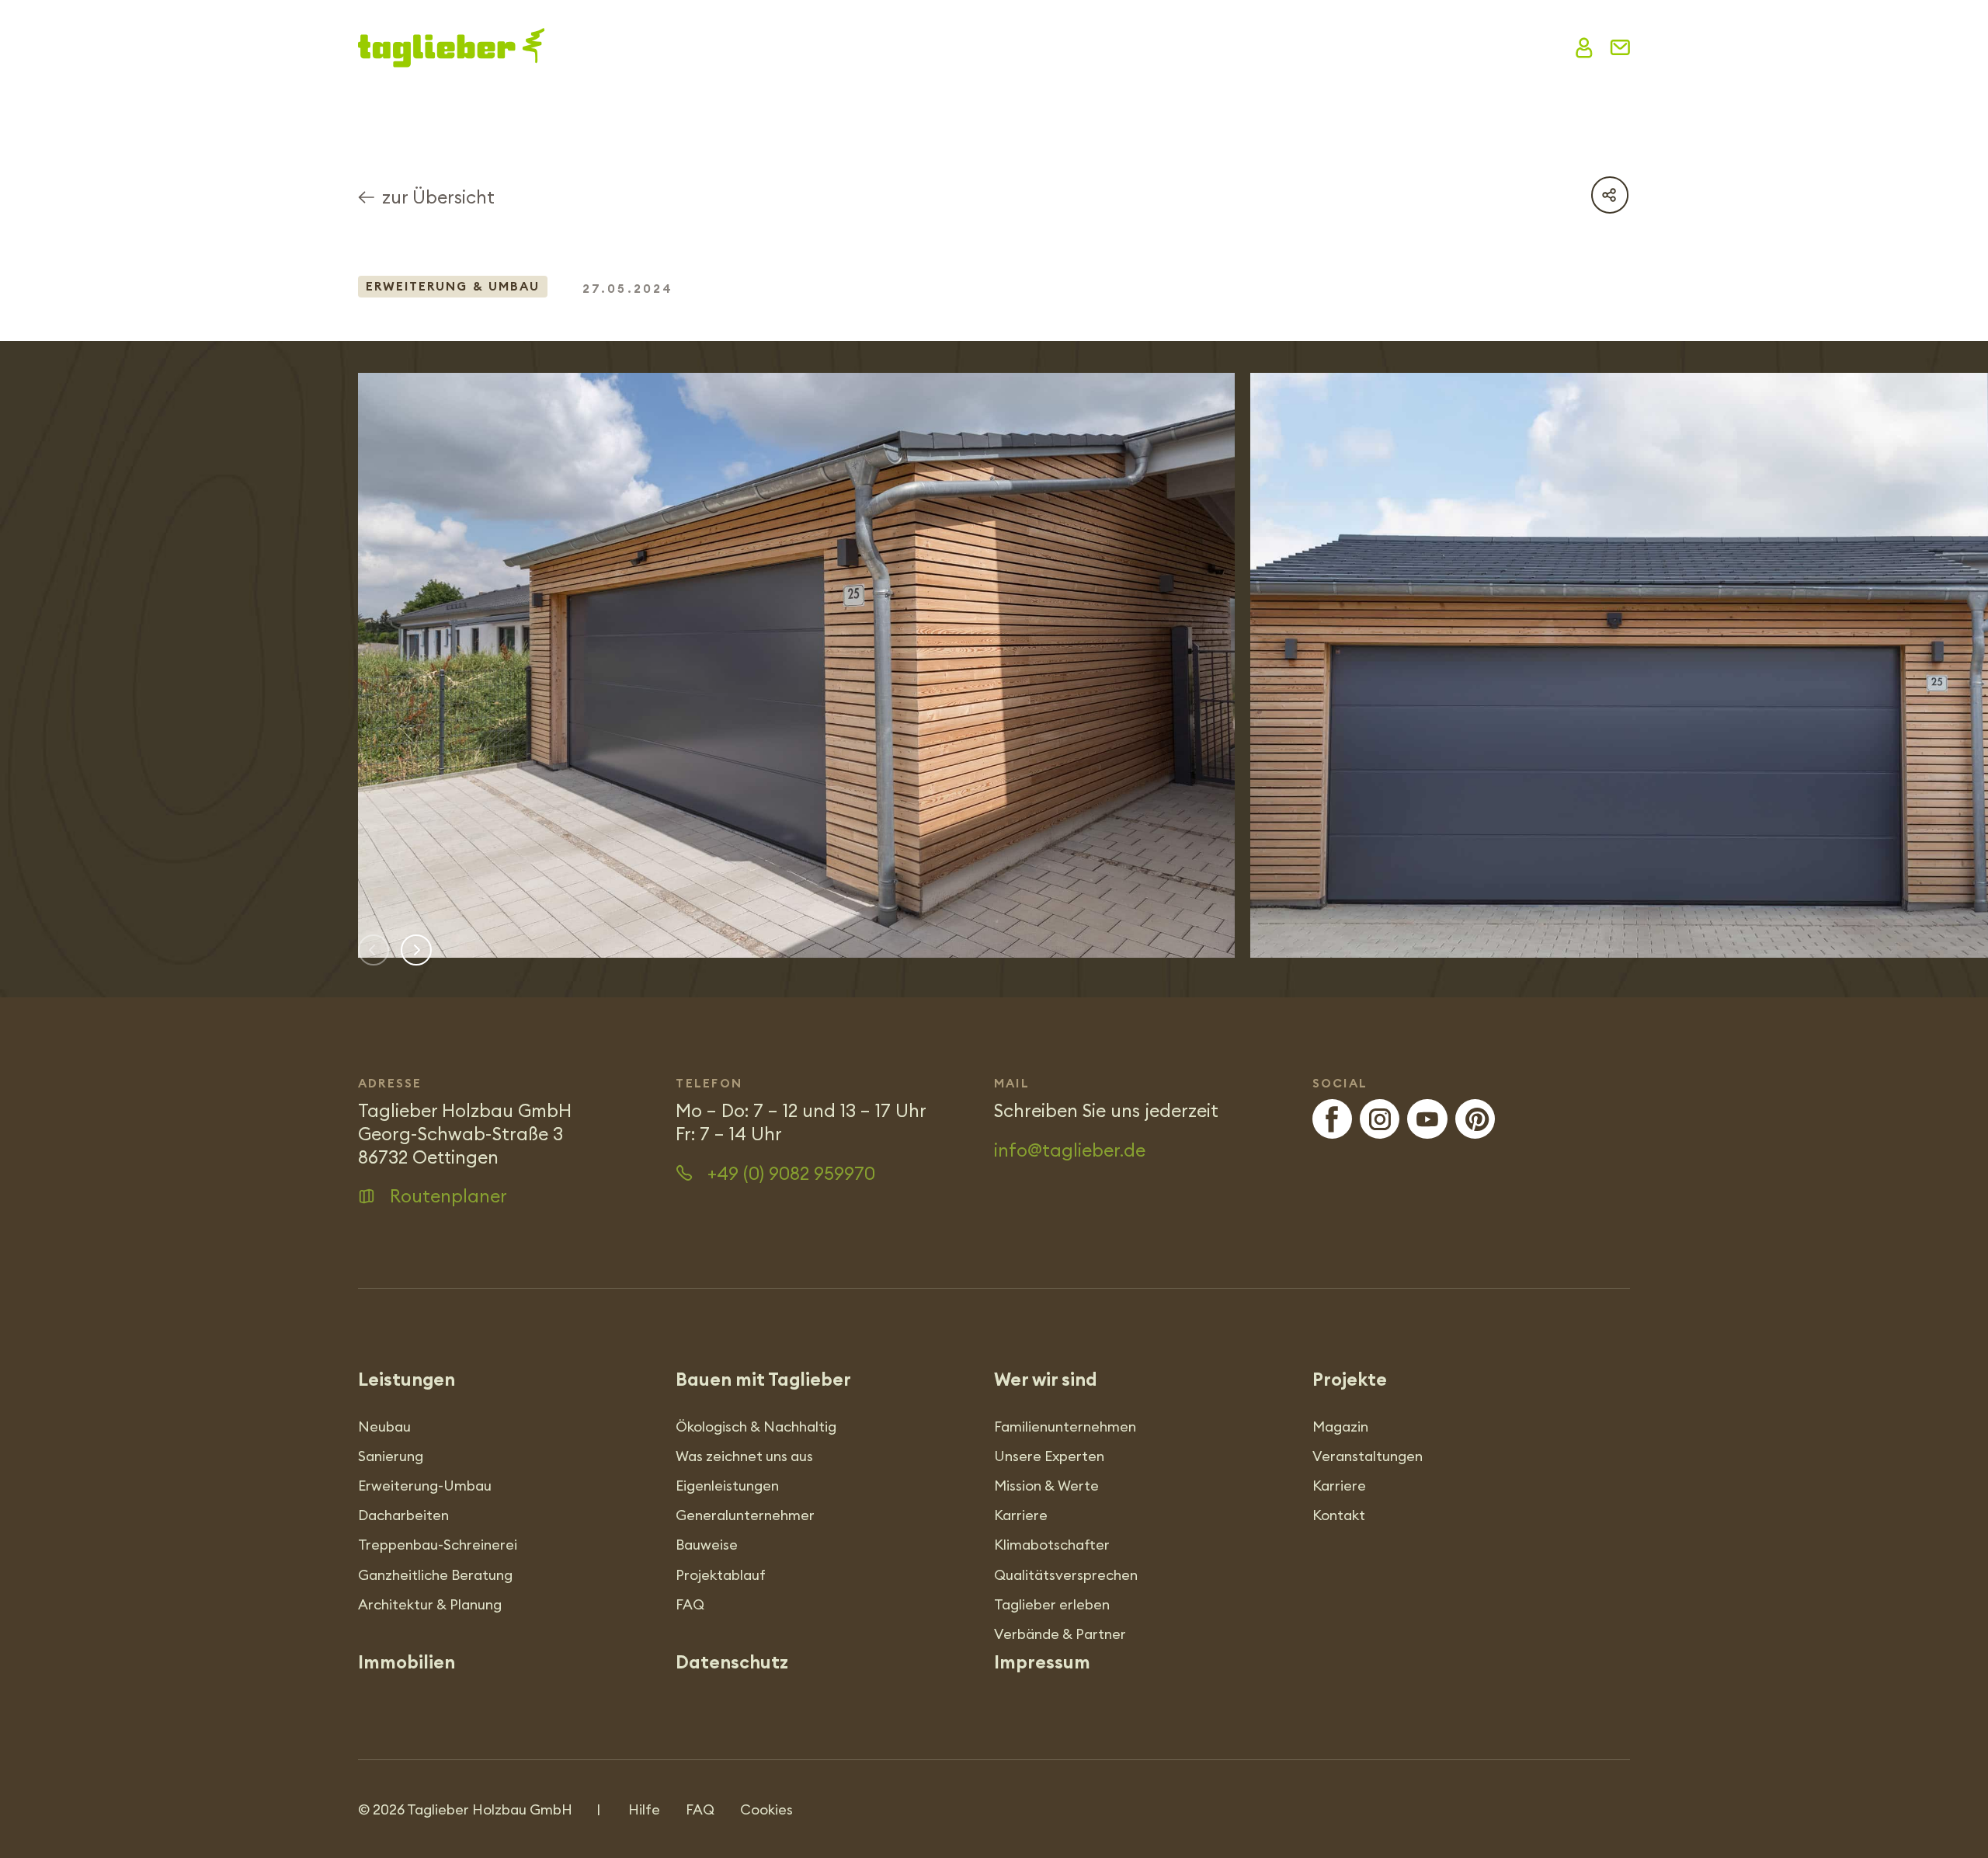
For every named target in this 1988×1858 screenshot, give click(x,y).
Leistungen (652, 47)
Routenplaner (448, 1196)
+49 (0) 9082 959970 (791, 1173)
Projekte (907, 47)
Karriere (1387, 47)
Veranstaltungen (1248, 47)
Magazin (1107, 47)
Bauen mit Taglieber (774, 47)
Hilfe (644, 1809)
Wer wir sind (1005, 47)
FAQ (700, 1809)
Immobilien (1498, 47)
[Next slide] (416, 950)
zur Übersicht (438, 197)
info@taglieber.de (1070, 1150)
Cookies (766, 1809)
